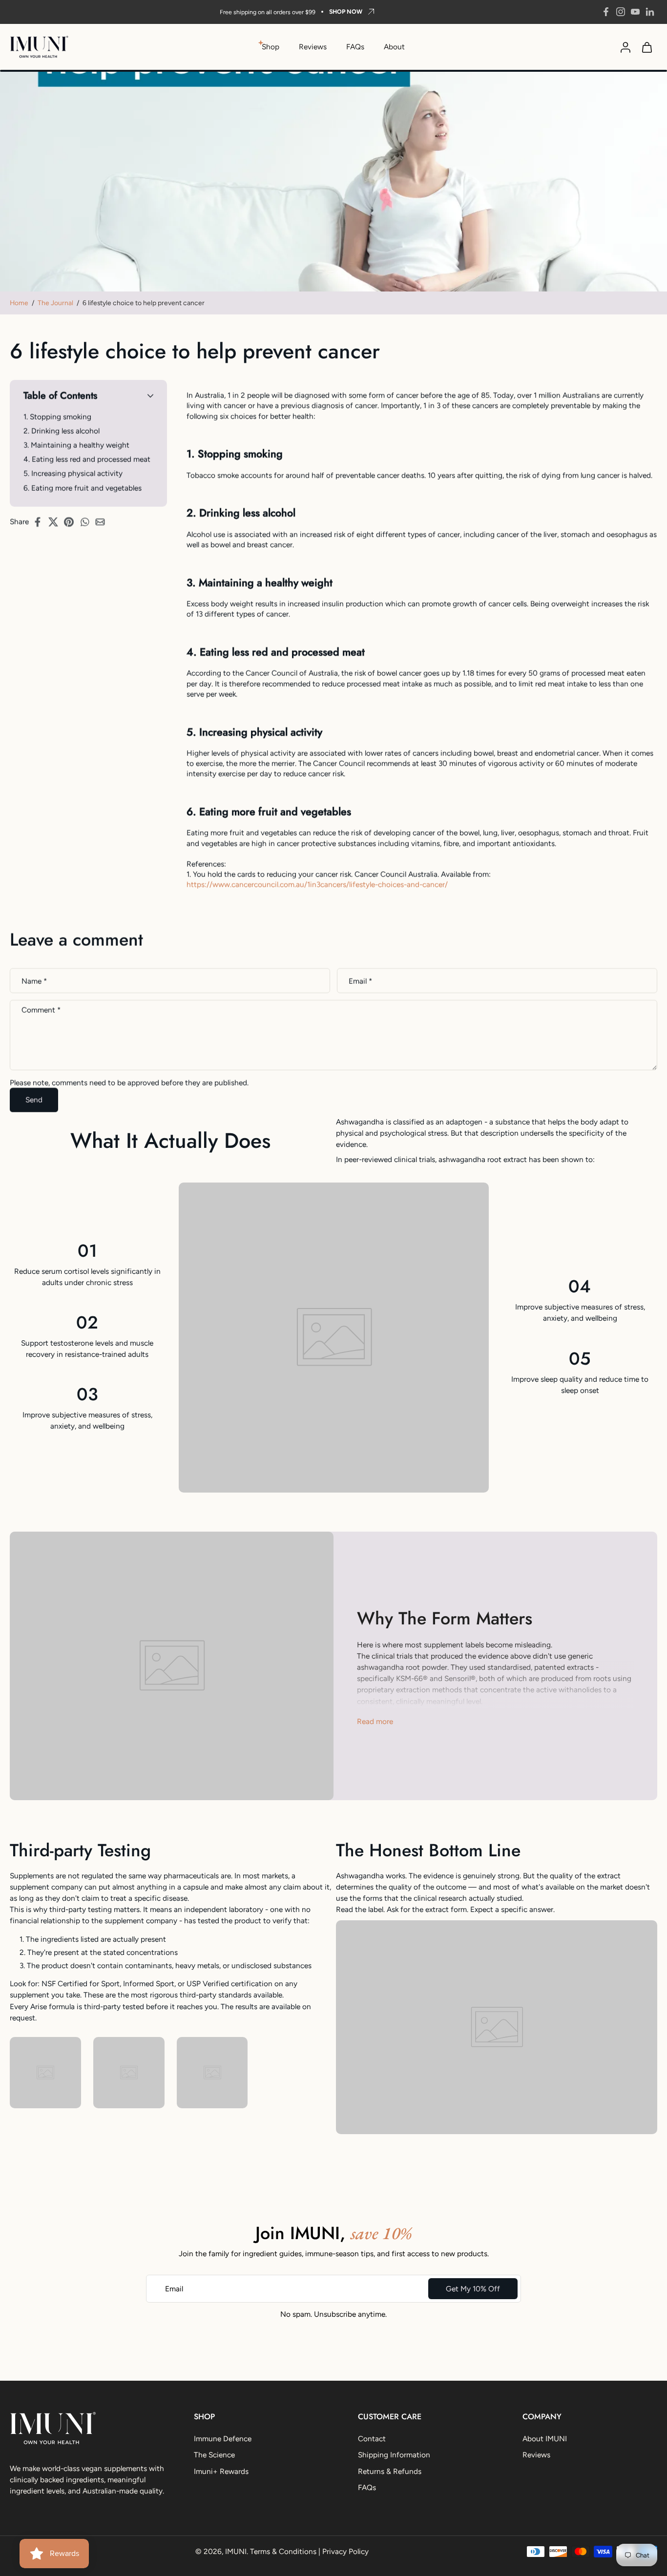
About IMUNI (545, 2439)
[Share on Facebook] (41, 522)
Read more (375, 1721)
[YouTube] (635, 12)
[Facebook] (606, 12)
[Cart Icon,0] (646, 47)
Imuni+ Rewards (221, 2471)
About (394, 47)
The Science (214, 2455)
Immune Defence (223, 2439)
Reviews (313, 47)
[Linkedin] (650, 12)
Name (34, 981)
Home (19, 303)
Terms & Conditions (283, 2551)
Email (360, 981)
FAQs (355, 47)
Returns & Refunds (390, 2471)
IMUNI (236, 2551)
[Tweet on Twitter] (56, 522)
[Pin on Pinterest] (72, 522)
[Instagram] (621, 12)
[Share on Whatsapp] (87, 522)
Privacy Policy (345, 2551)
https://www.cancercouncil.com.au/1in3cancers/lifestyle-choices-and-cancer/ (317, 884)
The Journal (55, 303)
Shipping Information (394, 2455)
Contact (372, 2439)
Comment (41, 1010)
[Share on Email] (103, 522)
